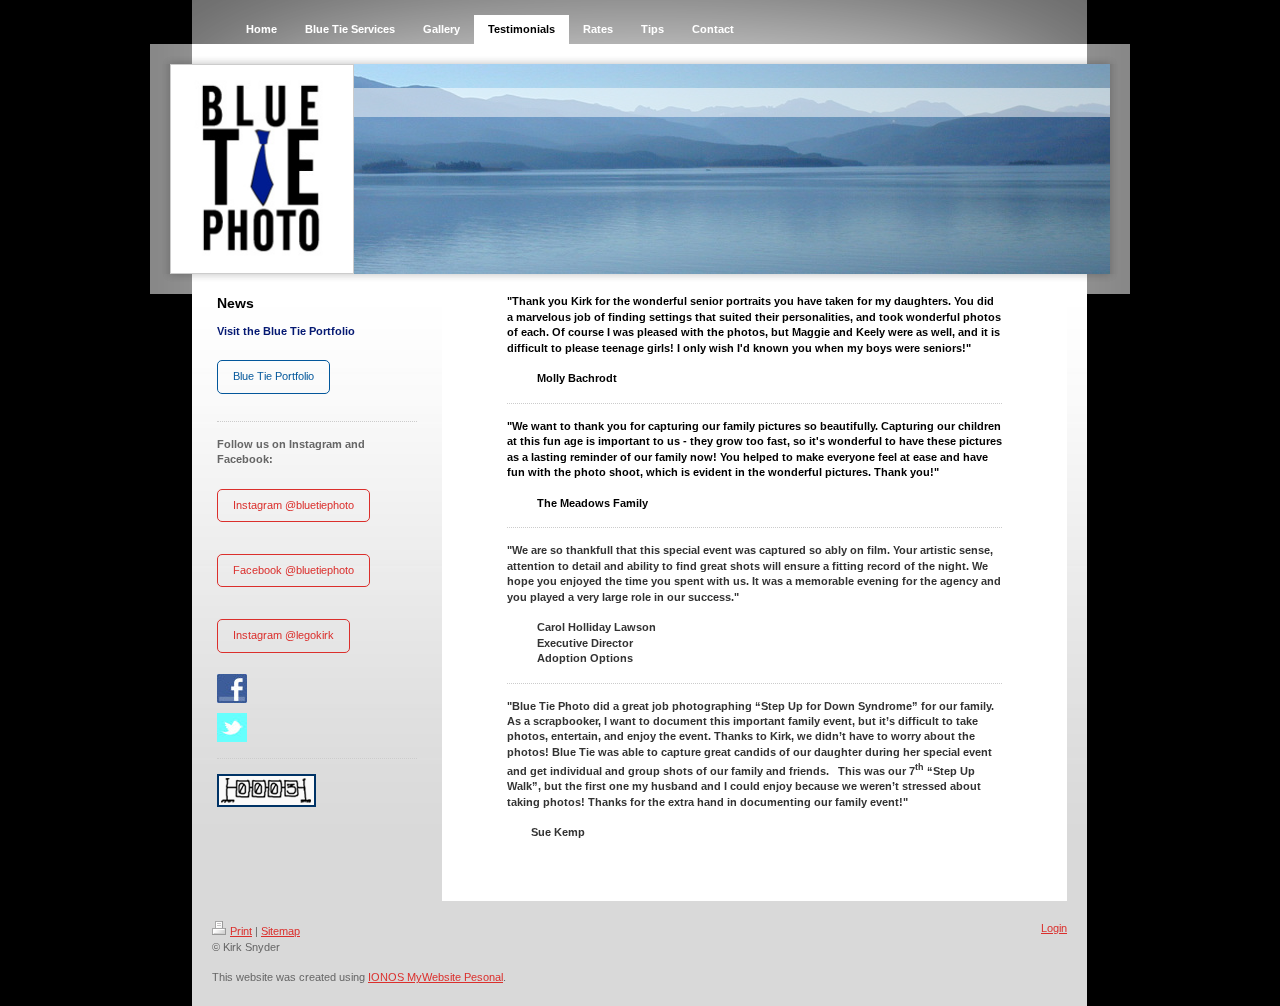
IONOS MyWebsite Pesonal (435, 977)
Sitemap (280, 931)
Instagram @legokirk (283, 635)
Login (1054, 928)
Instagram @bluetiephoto (293, 505)
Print (241, 931)
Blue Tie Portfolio (273, 376)
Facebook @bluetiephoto (293, 570)
